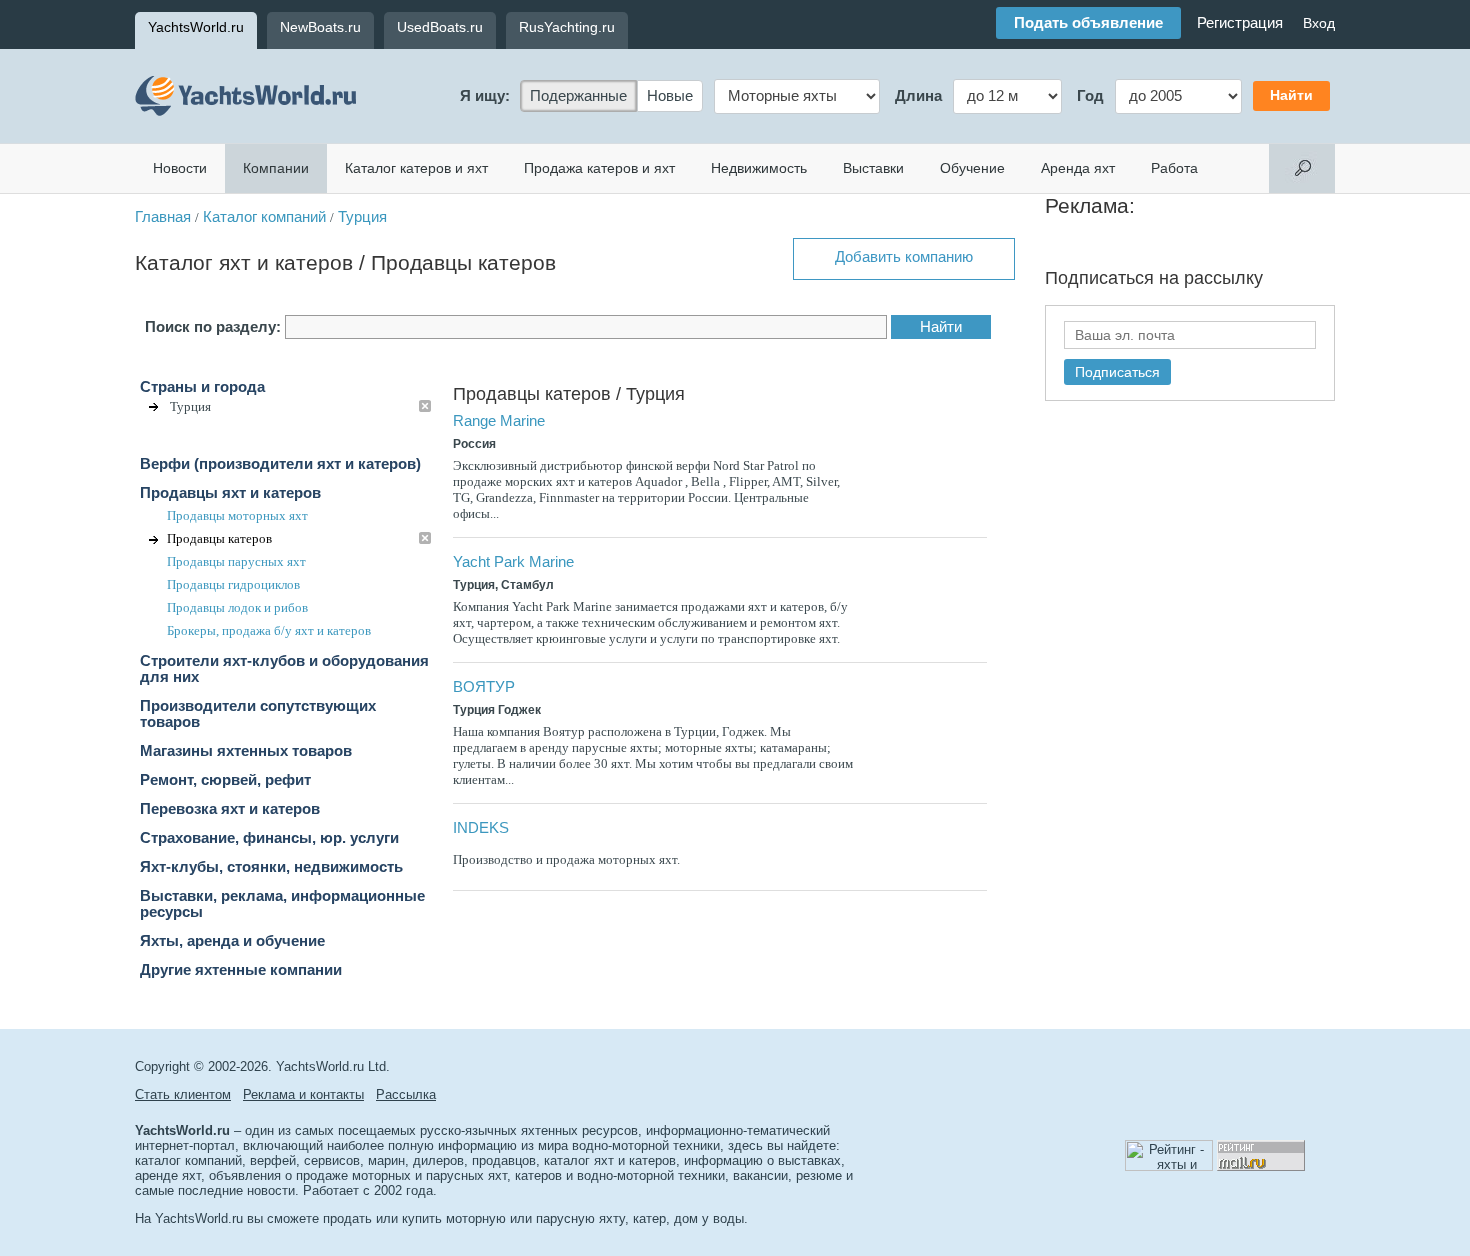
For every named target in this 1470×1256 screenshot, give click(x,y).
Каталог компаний (264, 217)
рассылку (1223, 278)
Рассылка (406, 1094)
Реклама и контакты (303, 1094)
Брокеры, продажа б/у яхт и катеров (269, 630)
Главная (163, 217)
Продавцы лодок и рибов (237, 607)
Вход (1319, 23)
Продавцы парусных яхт (236, 561)
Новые (670, 96)
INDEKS (481, 828)
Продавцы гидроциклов (233, 584)
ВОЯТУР (484, 687)
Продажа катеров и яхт (599, 168)
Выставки (873, 168)
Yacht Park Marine (513, 562)
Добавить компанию (904, 257)
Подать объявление (1088, 23)
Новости (180, 168)
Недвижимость (759, 168)
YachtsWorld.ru (196, 27)
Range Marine (499, 421)
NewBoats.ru (320, 27)
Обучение (972, 168)
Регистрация (1240, 23)
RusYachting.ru (567, 27)
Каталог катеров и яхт (416, 168)
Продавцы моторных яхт (237, 515)
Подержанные (578, 96)
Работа (1174, 168)
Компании (276, 168)
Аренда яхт (1078, 168)
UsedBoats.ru (440, 27)
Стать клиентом (183, 1094)
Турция (362, 217)
